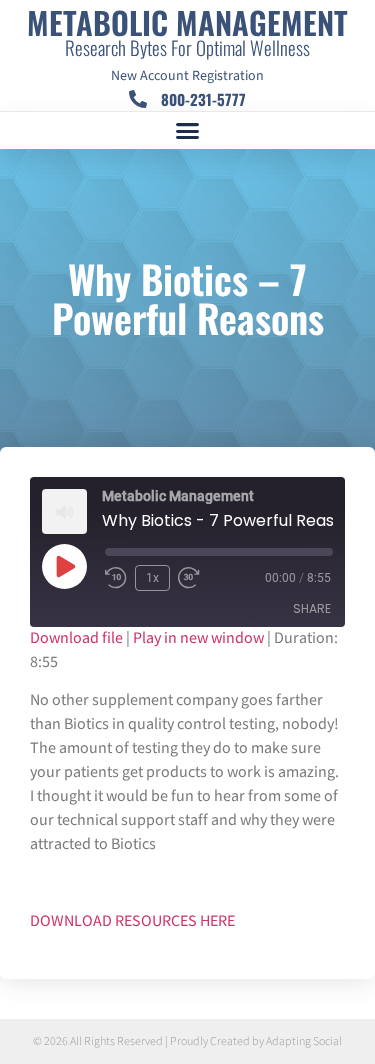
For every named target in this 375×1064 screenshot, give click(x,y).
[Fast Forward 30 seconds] (194, 578)
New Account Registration (187, 76)
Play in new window (198, 638)
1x (152, 578)
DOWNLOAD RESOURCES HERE (132, 921)
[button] (188, 131)
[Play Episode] (64, 566)
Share (312, 608)
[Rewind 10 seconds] (116, 578)
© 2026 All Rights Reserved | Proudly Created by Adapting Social (187, 1041)
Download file (76, 638)
